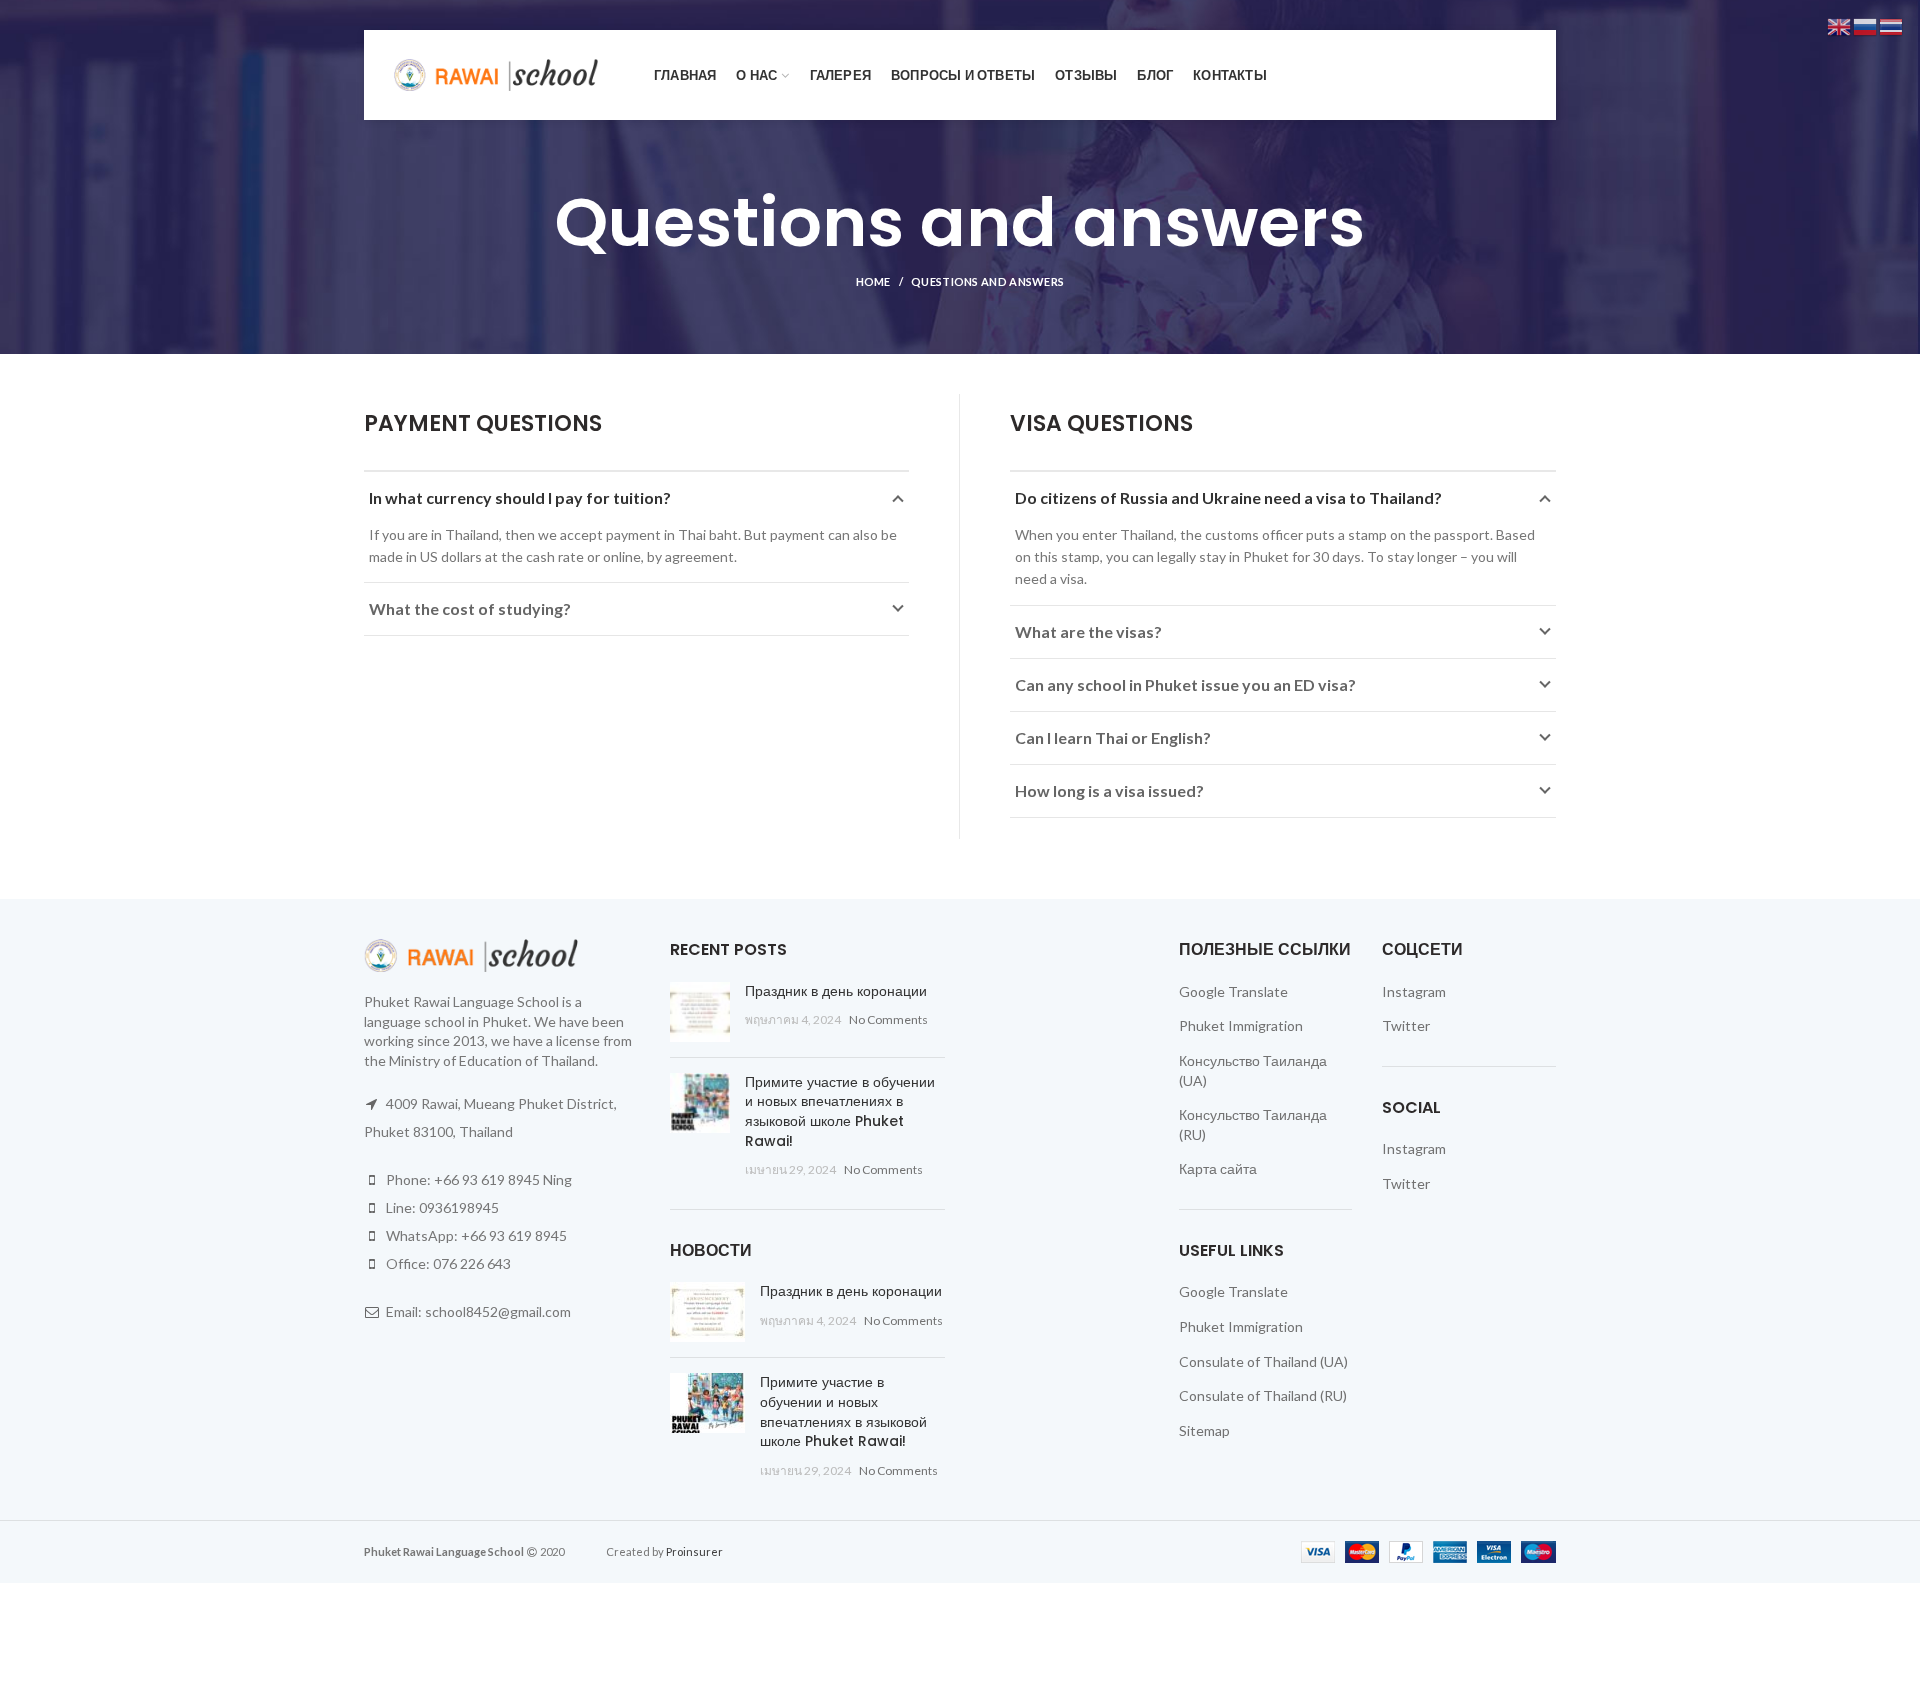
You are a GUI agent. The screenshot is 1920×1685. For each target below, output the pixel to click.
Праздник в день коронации (836, 991)
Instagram (1414, 991)
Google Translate (1233, 991)
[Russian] (1866, 25)
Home (873, 281)
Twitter (1406, 1025)
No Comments (888, 1019)
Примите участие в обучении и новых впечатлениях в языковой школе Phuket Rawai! (840, 1111)
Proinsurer (694, 1551)
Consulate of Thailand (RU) (1263, 1395)
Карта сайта (1218, 1168)
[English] (1840, 25)
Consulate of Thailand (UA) (1263, 1361)
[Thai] (1892, 25)
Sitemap (1204, 1430)
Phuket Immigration (1241, 1025)
